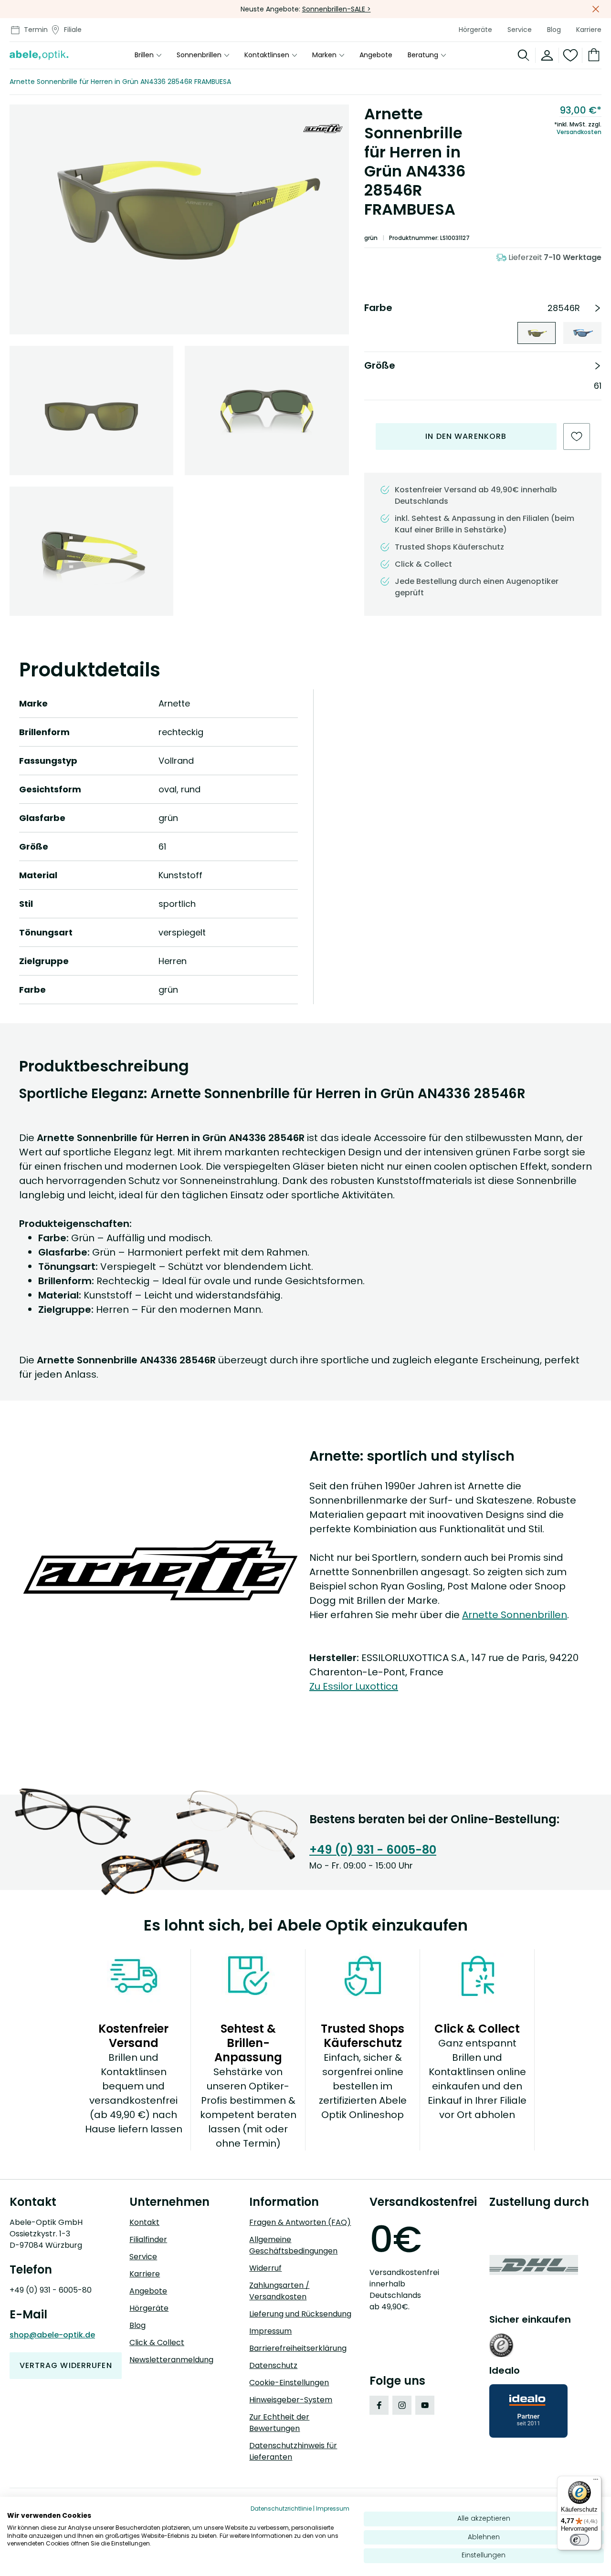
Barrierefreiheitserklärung (298, 2348)
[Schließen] (596, 9)
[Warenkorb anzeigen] (592, 55)
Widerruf (265, 2268)
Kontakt (144, 2222)
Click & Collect (157, 2342)
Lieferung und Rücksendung (300, 2314)
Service (520, 30)
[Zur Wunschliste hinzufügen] (577, 436)
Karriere (589, 30)
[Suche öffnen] (524, 55)
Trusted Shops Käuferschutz (449, 547)
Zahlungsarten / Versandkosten (279, 2291)
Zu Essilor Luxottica (354, 1686)
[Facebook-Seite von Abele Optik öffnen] (379, 2405)
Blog (554, 30)
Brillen (144, 55)
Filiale (73, 30)
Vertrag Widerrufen (66, 2365)
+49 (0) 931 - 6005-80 (373, 1850)
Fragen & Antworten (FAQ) (300, 2222)
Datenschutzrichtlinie (281, 2508)
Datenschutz (273, 2365)
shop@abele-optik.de (52, 2335)
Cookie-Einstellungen (289, 2383)
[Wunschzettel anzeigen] (571, 55)
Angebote (376, 55)
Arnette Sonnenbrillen (515, 1615)
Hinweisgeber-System (291, 2400)
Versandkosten (579, 132)
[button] (179, 206)
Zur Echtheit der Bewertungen (279, 2423)
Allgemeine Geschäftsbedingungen (293, 2245)
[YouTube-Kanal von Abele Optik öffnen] (425, 2405)
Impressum (270, 2331)
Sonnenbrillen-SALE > (337, 9)
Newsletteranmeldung (171, 2360)
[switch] (579, 2540)
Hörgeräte (475, 30)
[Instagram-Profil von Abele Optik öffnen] (402, 2405)
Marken (324, 55)
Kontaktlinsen (267, 55)
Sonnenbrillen (199, 55)
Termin (36, 30)
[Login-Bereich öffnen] (547, 55)
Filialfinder (148, 2239)
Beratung (423, 55)
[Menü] (596, 2482)
